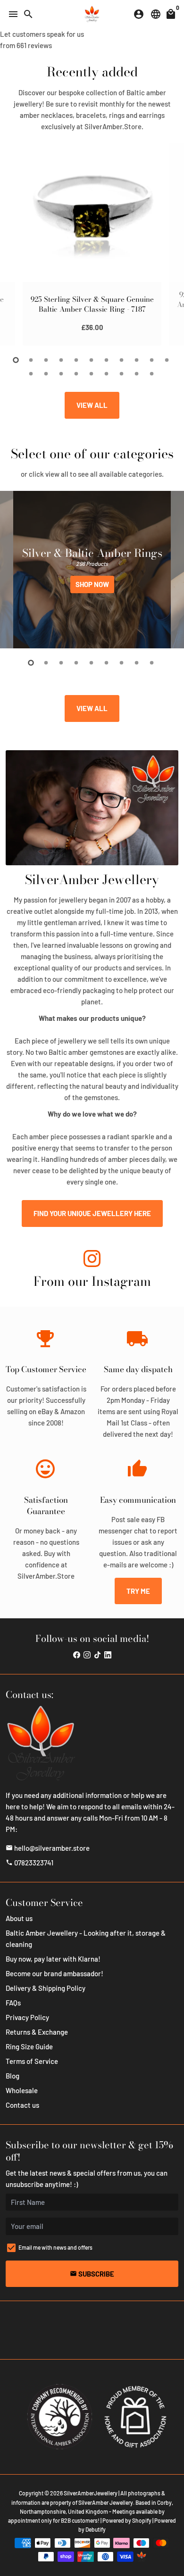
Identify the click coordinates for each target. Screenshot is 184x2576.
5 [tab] (77, 360)
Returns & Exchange (37, 2032)
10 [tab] (152, 360)
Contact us (22, 2105)
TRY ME (138, 1591)
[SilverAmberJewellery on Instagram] (92, 1260)
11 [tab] (167, 360)
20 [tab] (152, 374)
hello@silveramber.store (48, 1848)
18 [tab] (122, 374)
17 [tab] (107, 374)
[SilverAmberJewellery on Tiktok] (97, 1654)
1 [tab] (17, 360)
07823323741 (29, 1863)
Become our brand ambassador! (54, 1973)
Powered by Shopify (127, 2520)
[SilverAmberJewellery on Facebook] (77, 1654)
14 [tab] (62, 374)
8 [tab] (122, 360)
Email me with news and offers (55, 2247)
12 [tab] (32, 374)
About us (19, 1918)
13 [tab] (47, 374)
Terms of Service (32, 2061)
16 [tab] (92, 374)
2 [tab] (32, 360)
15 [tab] (77, 374)
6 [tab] (92, 360)
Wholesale (22, 2090)
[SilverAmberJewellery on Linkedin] (108, 1654)
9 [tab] (137, 360)
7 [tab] (107, 360)
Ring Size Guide (29, 2046)
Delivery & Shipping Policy (46, 1988)
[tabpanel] (92, 244)
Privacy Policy (27, 2017)
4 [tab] (62, 360)
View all (92, 405)
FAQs (13, 2003)
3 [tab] (47, 360)
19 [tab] (137, 374)
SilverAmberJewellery (91, 2493)
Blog (13, 2076)
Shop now (92, 584)
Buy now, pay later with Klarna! (53, 1959)
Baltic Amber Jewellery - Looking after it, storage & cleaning (86, 1938)
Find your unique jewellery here (92, 1213)
